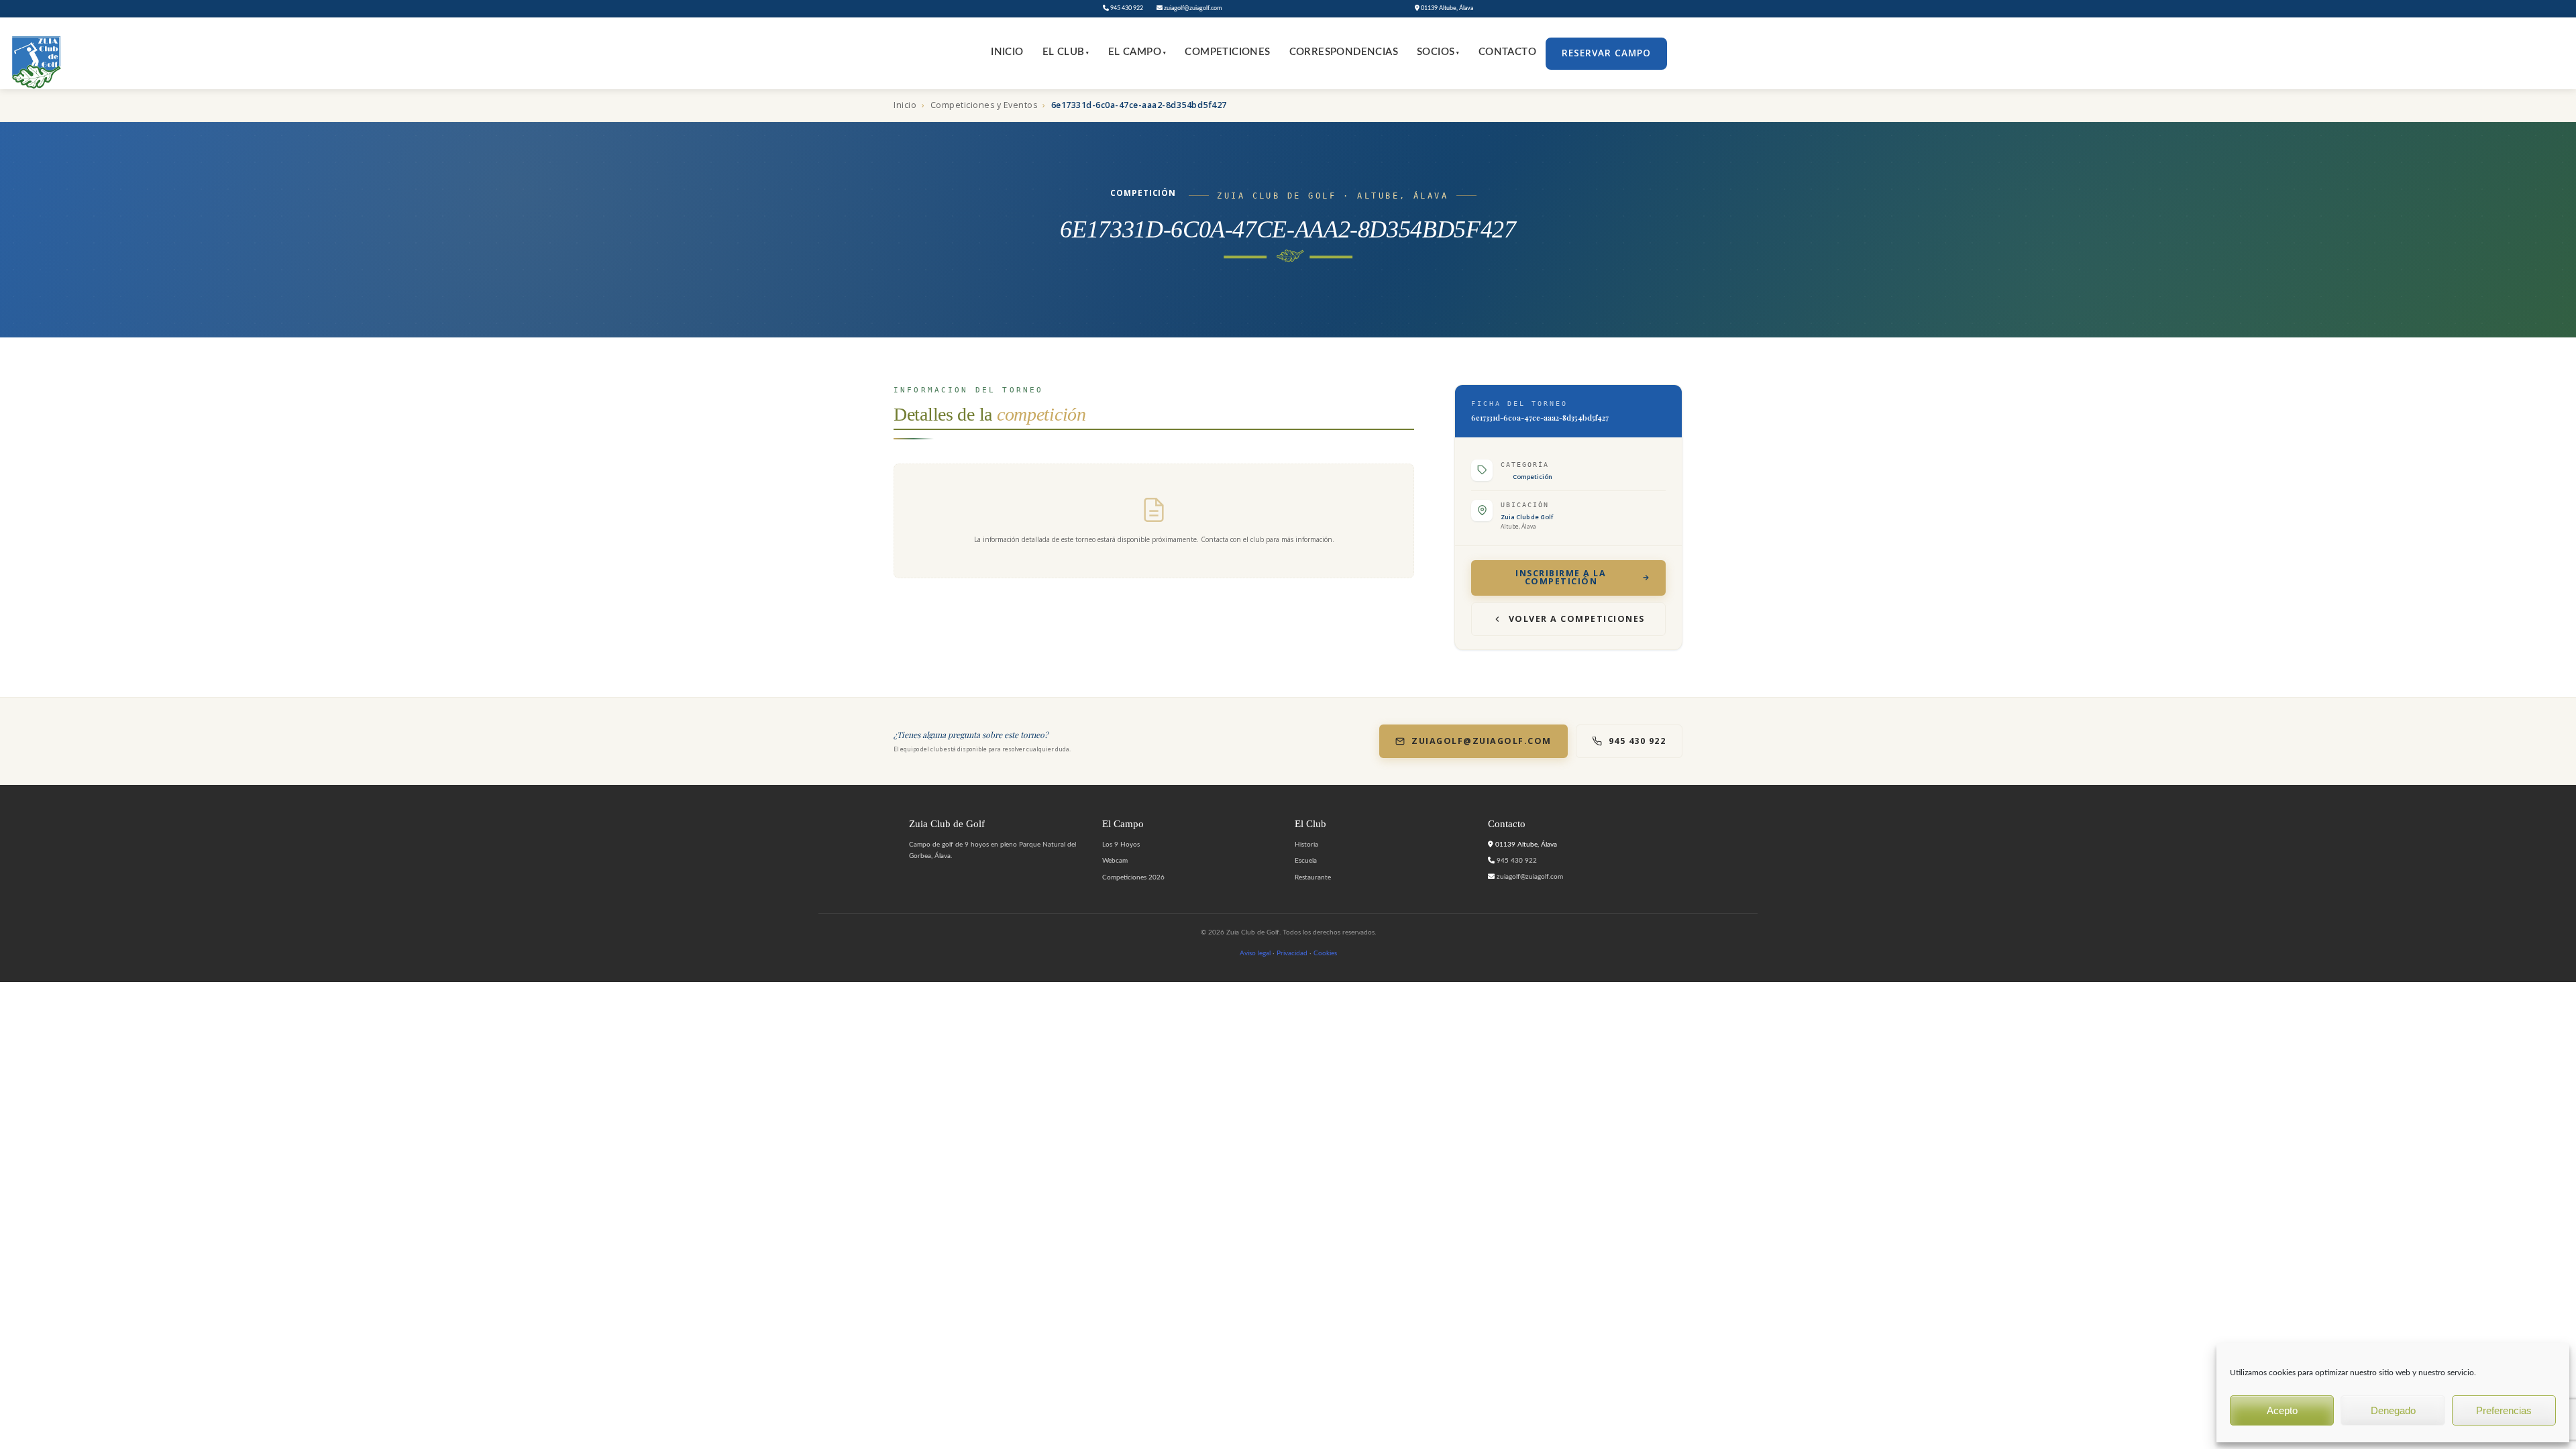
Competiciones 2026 (1133, 877)
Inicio (1007, 52)
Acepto (2282, 1410)
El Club (1066, 52)
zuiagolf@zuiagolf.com (1192, 8)
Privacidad (1292, 953)
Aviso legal (1255, 953)
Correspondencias (1344, 52)
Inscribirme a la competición (1561, 578)
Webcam (1115, 861)
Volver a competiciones (1577, 619)
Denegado (2393, 1410)
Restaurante (1313, 877)
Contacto (1507, 52)
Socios (1438, 52)
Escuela (1306, 861)
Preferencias (2504, 1410)
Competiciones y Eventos (984, 105)
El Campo (1137, 52)
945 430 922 (1126, 8)
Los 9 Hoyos (1121, 845)
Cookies (1325, 953)
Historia (1306, 845)
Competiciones (1227, 52)
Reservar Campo (1606, 53)
